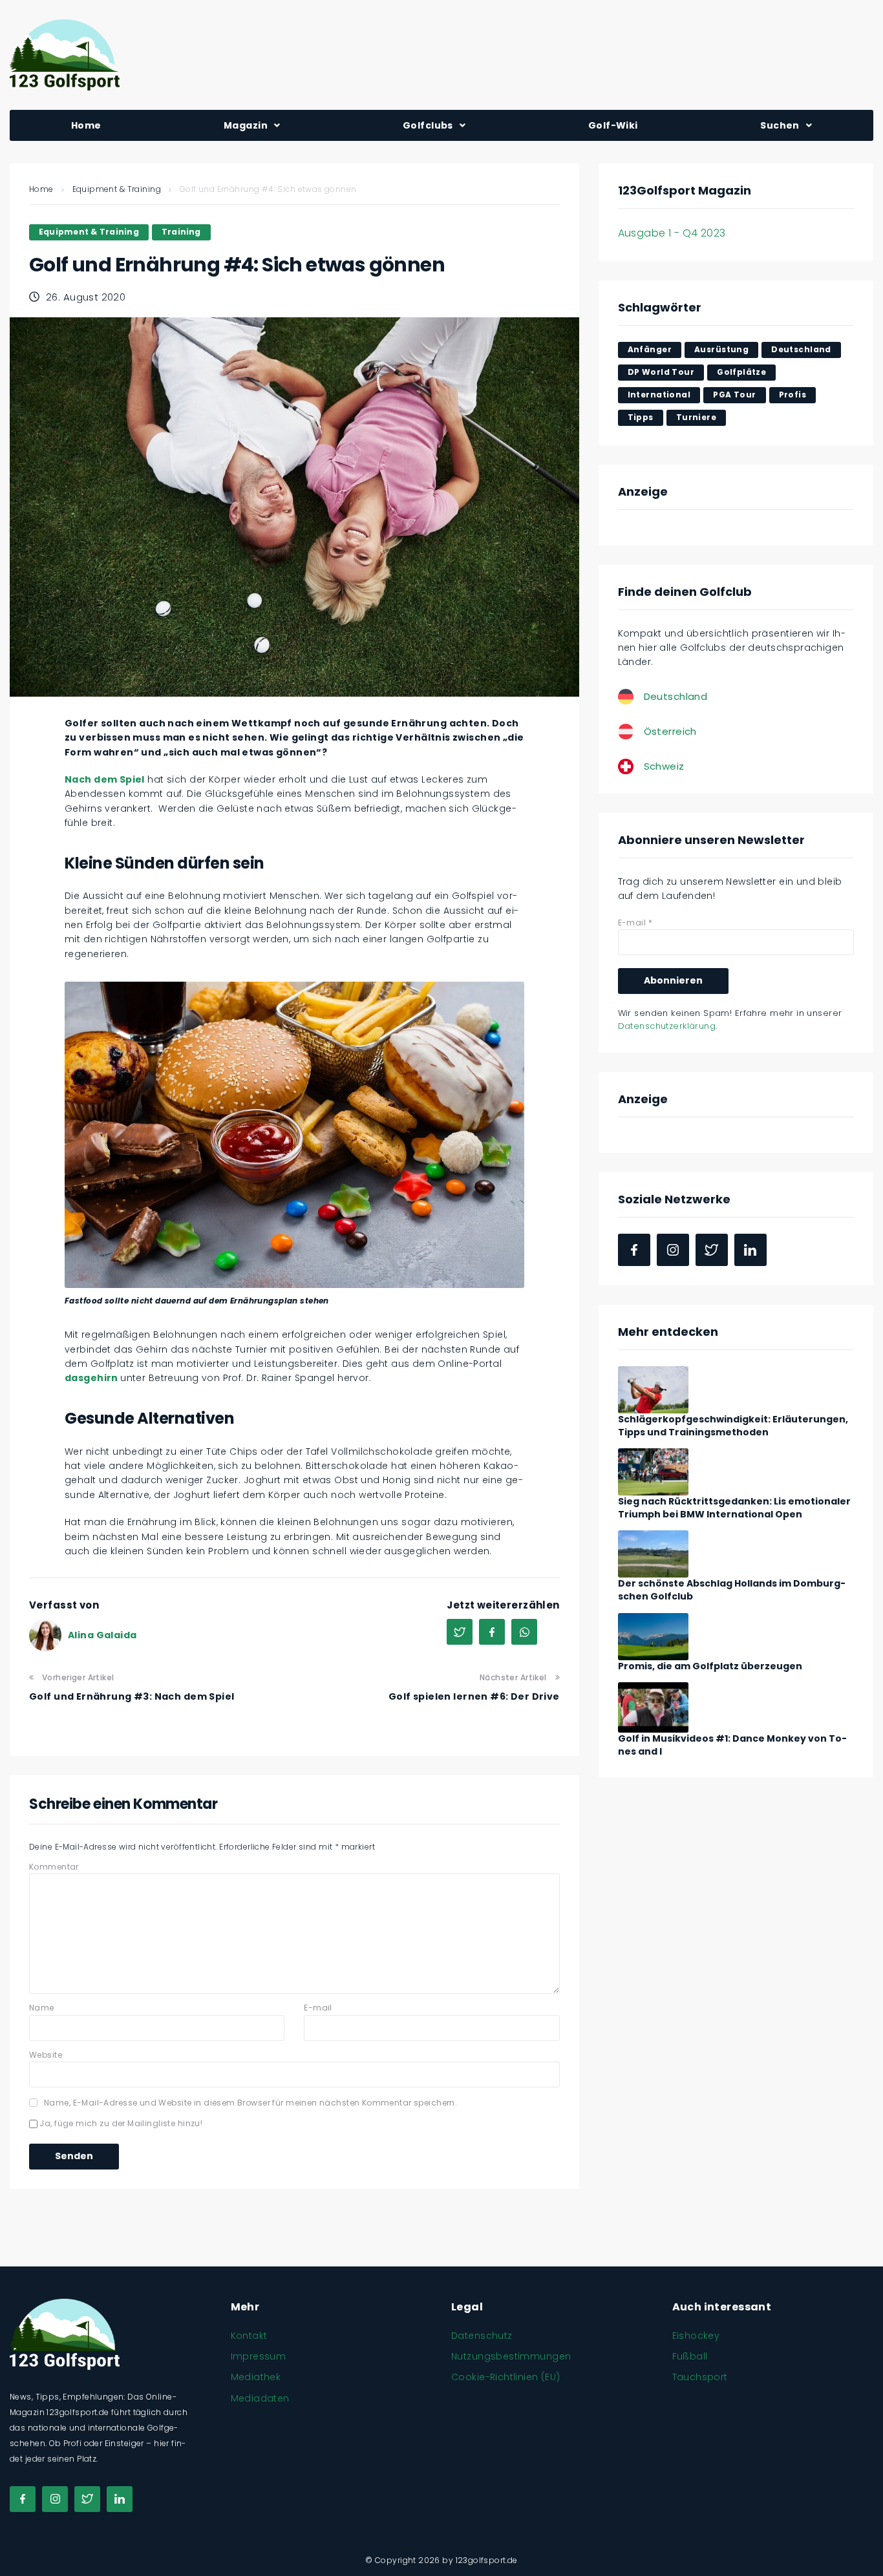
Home (41, 189)
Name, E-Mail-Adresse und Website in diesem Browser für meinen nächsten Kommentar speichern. (250, 2103)
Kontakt (249, 2336)
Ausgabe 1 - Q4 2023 (672, 233)
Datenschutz (482, 2336)
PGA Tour (734, 395)
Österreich (670, 731)
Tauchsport (700, 2377)
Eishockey (696, 2336)
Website (46, 2055)
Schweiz (664, 766)
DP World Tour (661, 372)
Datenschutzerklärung (667, 1026)
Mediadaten (260, 2398)
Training (181, 232)
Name (42, 2008)
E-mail (318, 2008)
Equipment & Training (117, 189)
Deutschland (801, 349)
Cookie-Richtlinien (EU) (506, 2377)
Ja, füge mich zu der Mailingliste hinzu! (120, 2123)
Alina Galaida (102, 1635)
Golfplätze (741, 372)
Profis (793, 395)
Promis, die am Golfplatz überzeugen (710, 1666)
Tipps (641, 417)
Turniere (696, 417)
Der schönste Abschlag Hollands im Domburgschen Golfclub (732, 1590)
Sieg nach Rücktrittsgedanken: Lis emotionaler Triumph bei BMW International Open (734, 1508)
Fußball (690, 2356)
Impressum (259, 2356)
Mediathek (256, 2377)
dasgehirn (92, 1378)
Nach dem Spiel (105, 779)
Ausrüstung (721, 349)
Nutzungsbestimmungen (511, 2356)
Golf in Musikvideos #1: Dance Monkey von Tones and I (732, 1745)
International (659, 395)
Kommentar (54, 1867)
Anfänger (650, 349)
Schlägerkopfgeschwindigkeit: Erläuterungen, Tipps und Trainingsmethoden (733, 1426)
